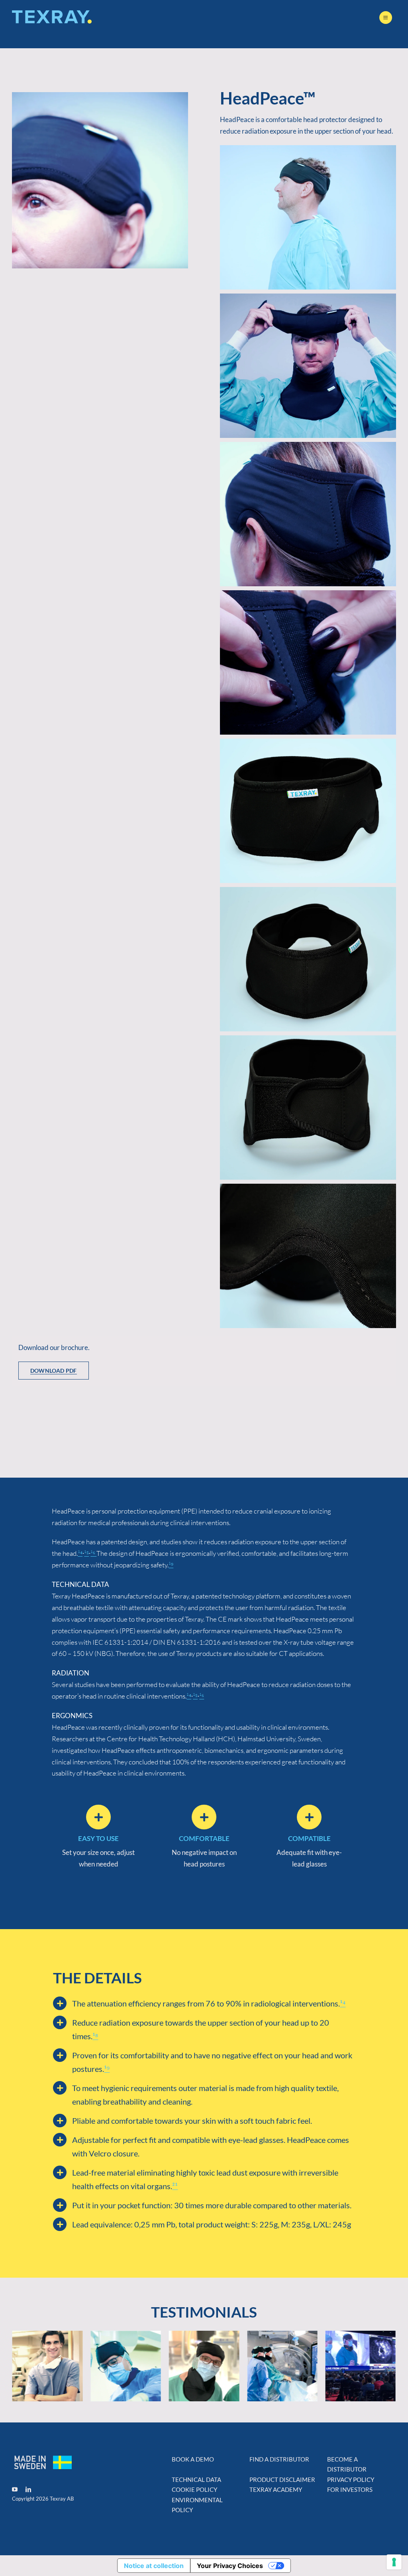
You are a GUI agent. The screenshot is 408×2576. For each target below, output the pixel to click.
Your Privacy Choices (230, 2566)
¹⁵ (86, 1553)
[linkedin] (28, 2489)
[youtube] (15, 2489)
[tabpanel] (204, 1361)
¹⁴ (80, 1553)
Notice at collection (154, 2566)
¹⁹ (171, 1565)
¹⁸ (95, 2036)
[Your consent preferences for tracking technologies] (394, 2562)
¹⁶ (93, 1553)
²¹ (175, 2186)
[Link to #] (386, 18)
